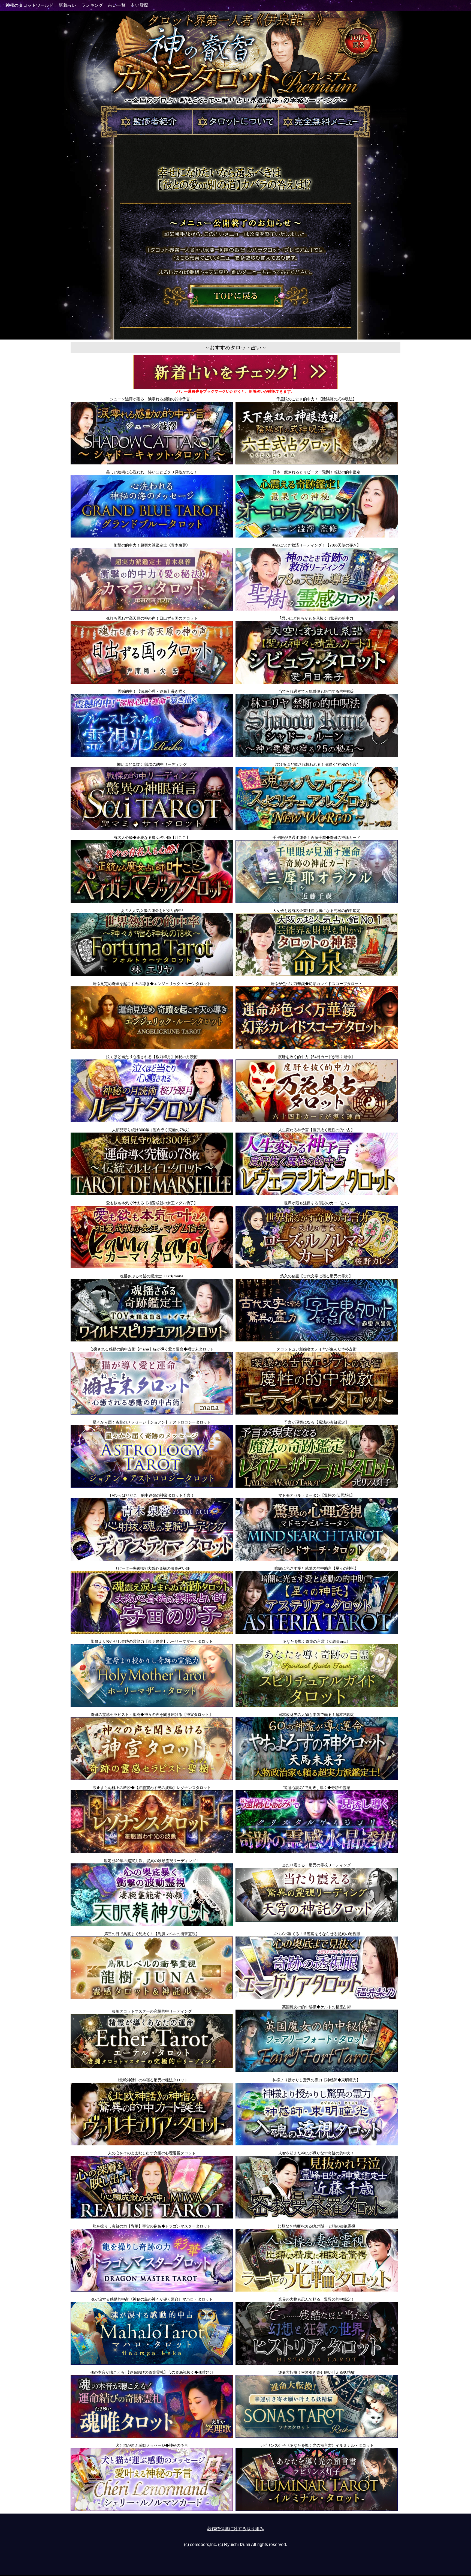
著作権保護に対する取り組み (235, 2529)
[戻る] (236, 306)
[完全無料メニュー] (325, 137)
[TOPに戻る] (358, 62)
